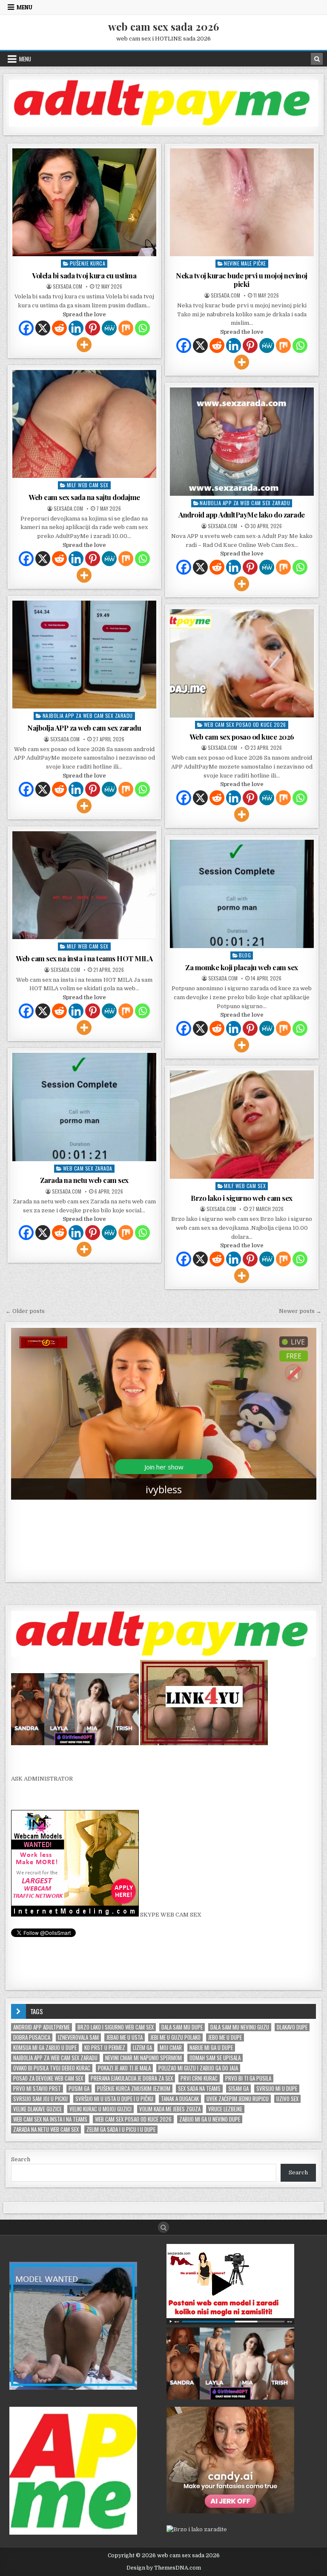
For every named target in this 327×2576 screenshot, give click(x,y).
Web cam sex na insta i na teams (50, 2119)
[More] (84, 345)
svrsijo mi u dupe (277, 2089)
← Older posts (25, 1311)
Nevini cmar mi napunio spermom (143, 2058)
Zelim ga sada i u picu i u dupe (121, 2129)
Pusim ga (79, 2089)
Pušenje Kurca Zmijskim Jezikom (134, 2089)
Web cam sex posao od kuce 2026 (245, 724)
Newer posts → (300, 1311)
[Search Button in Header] (317, 59)
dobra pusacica (32, 2037)
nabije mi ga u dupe (211, 2048)
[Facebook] (26, 328)
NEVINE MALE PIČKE (245, 263)
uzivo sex (287, 2099)
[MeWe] (109, 328)
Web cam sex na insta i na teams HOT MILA (84, 958)
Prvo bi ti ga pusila (248, 2078)
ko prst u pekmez (105, 2048)
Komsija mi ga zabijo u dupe (45, 2048)
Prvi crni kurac (199, 2078)
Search (21, 2159)
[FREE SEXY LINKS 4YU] (204, 1743)
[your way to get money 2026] (164, 125)
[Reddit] (59, 328)
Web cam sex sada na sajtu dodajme (84, 497)
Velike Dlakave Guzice (37, 2109)
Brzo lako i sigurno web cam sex (242, 1198)
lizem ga (142, 2048)
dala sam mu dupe (182, 2027)
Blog (245, 955)
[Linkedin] (76, 328)
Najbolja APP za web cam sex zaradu (245, 503)
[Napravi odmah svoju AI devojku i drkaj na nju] (230, 2511)
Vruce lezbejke (225, 2109)
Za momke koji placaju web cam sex (242, 967)
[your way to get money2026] (73, 2533)
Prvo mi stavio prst (37, 2089)
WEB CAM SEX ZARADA (88, 1168)
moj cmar (171, 2048)
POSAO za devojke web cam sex (48, 2078)
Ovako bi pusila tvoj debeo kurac (52, 2068)
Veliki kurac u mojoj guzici (100, 2109)
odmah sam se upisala (215, 2058)
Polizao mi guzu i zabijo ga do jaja (198, 2068)
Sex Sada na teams (199, 2089)
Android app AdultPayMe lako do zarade (242, 515)
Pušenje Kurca (88, 263)
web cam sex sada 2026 (163, 26)
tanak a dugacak (180, 2099)
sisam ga (238, 2089)
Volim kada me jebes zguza (170, 2109)
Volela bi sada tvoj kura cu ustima (84, 275)
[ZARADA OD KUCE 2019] (230, 2323)
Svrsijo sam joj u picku (40, 2099)
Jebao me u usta (125, 2037)
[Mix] (126, 328)
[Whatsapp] (142, 328)
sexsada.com (67, 286)
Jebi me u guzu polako (175, 2037)
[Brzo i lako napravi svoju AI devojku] (75, 1743)
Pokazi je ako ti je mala (124, 2068)
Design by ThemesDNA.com (164, 2568)
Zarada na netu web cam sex (84, 1180)
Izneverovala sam (78, 2037)
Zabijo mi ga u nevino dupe (210, 2119)
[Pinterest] (93, 328)
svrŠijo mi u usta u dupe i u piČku (114, 2099)
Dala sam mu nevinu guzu (240, 2027)
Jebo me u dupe (225, 2037)
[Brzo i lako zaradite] (73, 2388)
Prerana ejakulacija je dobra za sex (132, 2078)
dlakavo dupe (292, 2027)
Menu (24, 7)
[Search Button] (163, 2227)
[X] (43, 328)
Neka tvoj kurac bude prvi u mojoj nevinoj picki (242, 280)
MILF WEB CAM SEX (88, 485)
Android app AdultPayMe (42, 2027)
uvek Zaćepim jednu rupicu (238, 2099)
